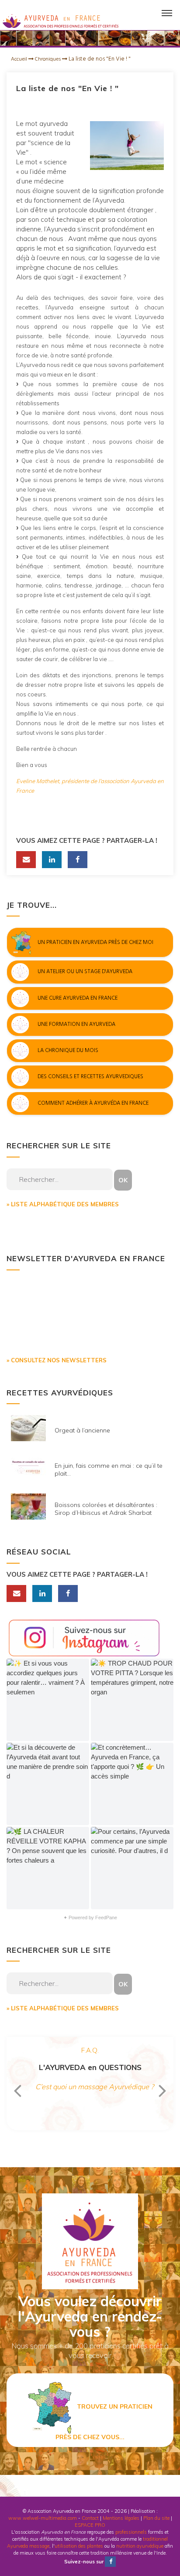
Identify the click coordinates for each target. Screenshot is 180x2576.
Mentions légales (121, 2518)
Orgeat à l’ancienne (82, 1430)
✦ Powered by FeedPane (90, 1918)
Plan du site (156, 2518)
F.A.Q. (90, 2050)
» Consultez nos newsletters (57, 1360)
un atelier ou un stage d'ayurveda (85, 972)
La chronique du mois (68, 1051)
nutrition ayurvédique (140, 2546)
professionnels (131, 2532)
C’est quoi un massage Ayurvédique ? (95, 2087)
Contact (90, 2518)
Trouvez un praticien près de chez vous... (104, 2422)
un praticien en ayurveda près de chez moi (95, 942)
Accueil (20, 59)
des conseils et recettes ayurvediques (90, 1077)
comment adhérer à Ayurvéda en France (93, 1103)
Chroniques (48, 59)
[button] (48, 1700)
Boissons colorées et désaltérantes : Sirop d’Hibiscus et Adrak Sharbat (106, 1509)
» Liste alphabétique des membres (63, 1204)
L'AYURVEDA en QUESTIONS (90, 2067)
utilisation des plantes (79, 2546)
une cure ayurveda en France (78, 998)
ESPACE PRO (90, 2525)
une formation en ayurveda (76, 1024)
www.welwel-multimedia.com (43, 2518)
